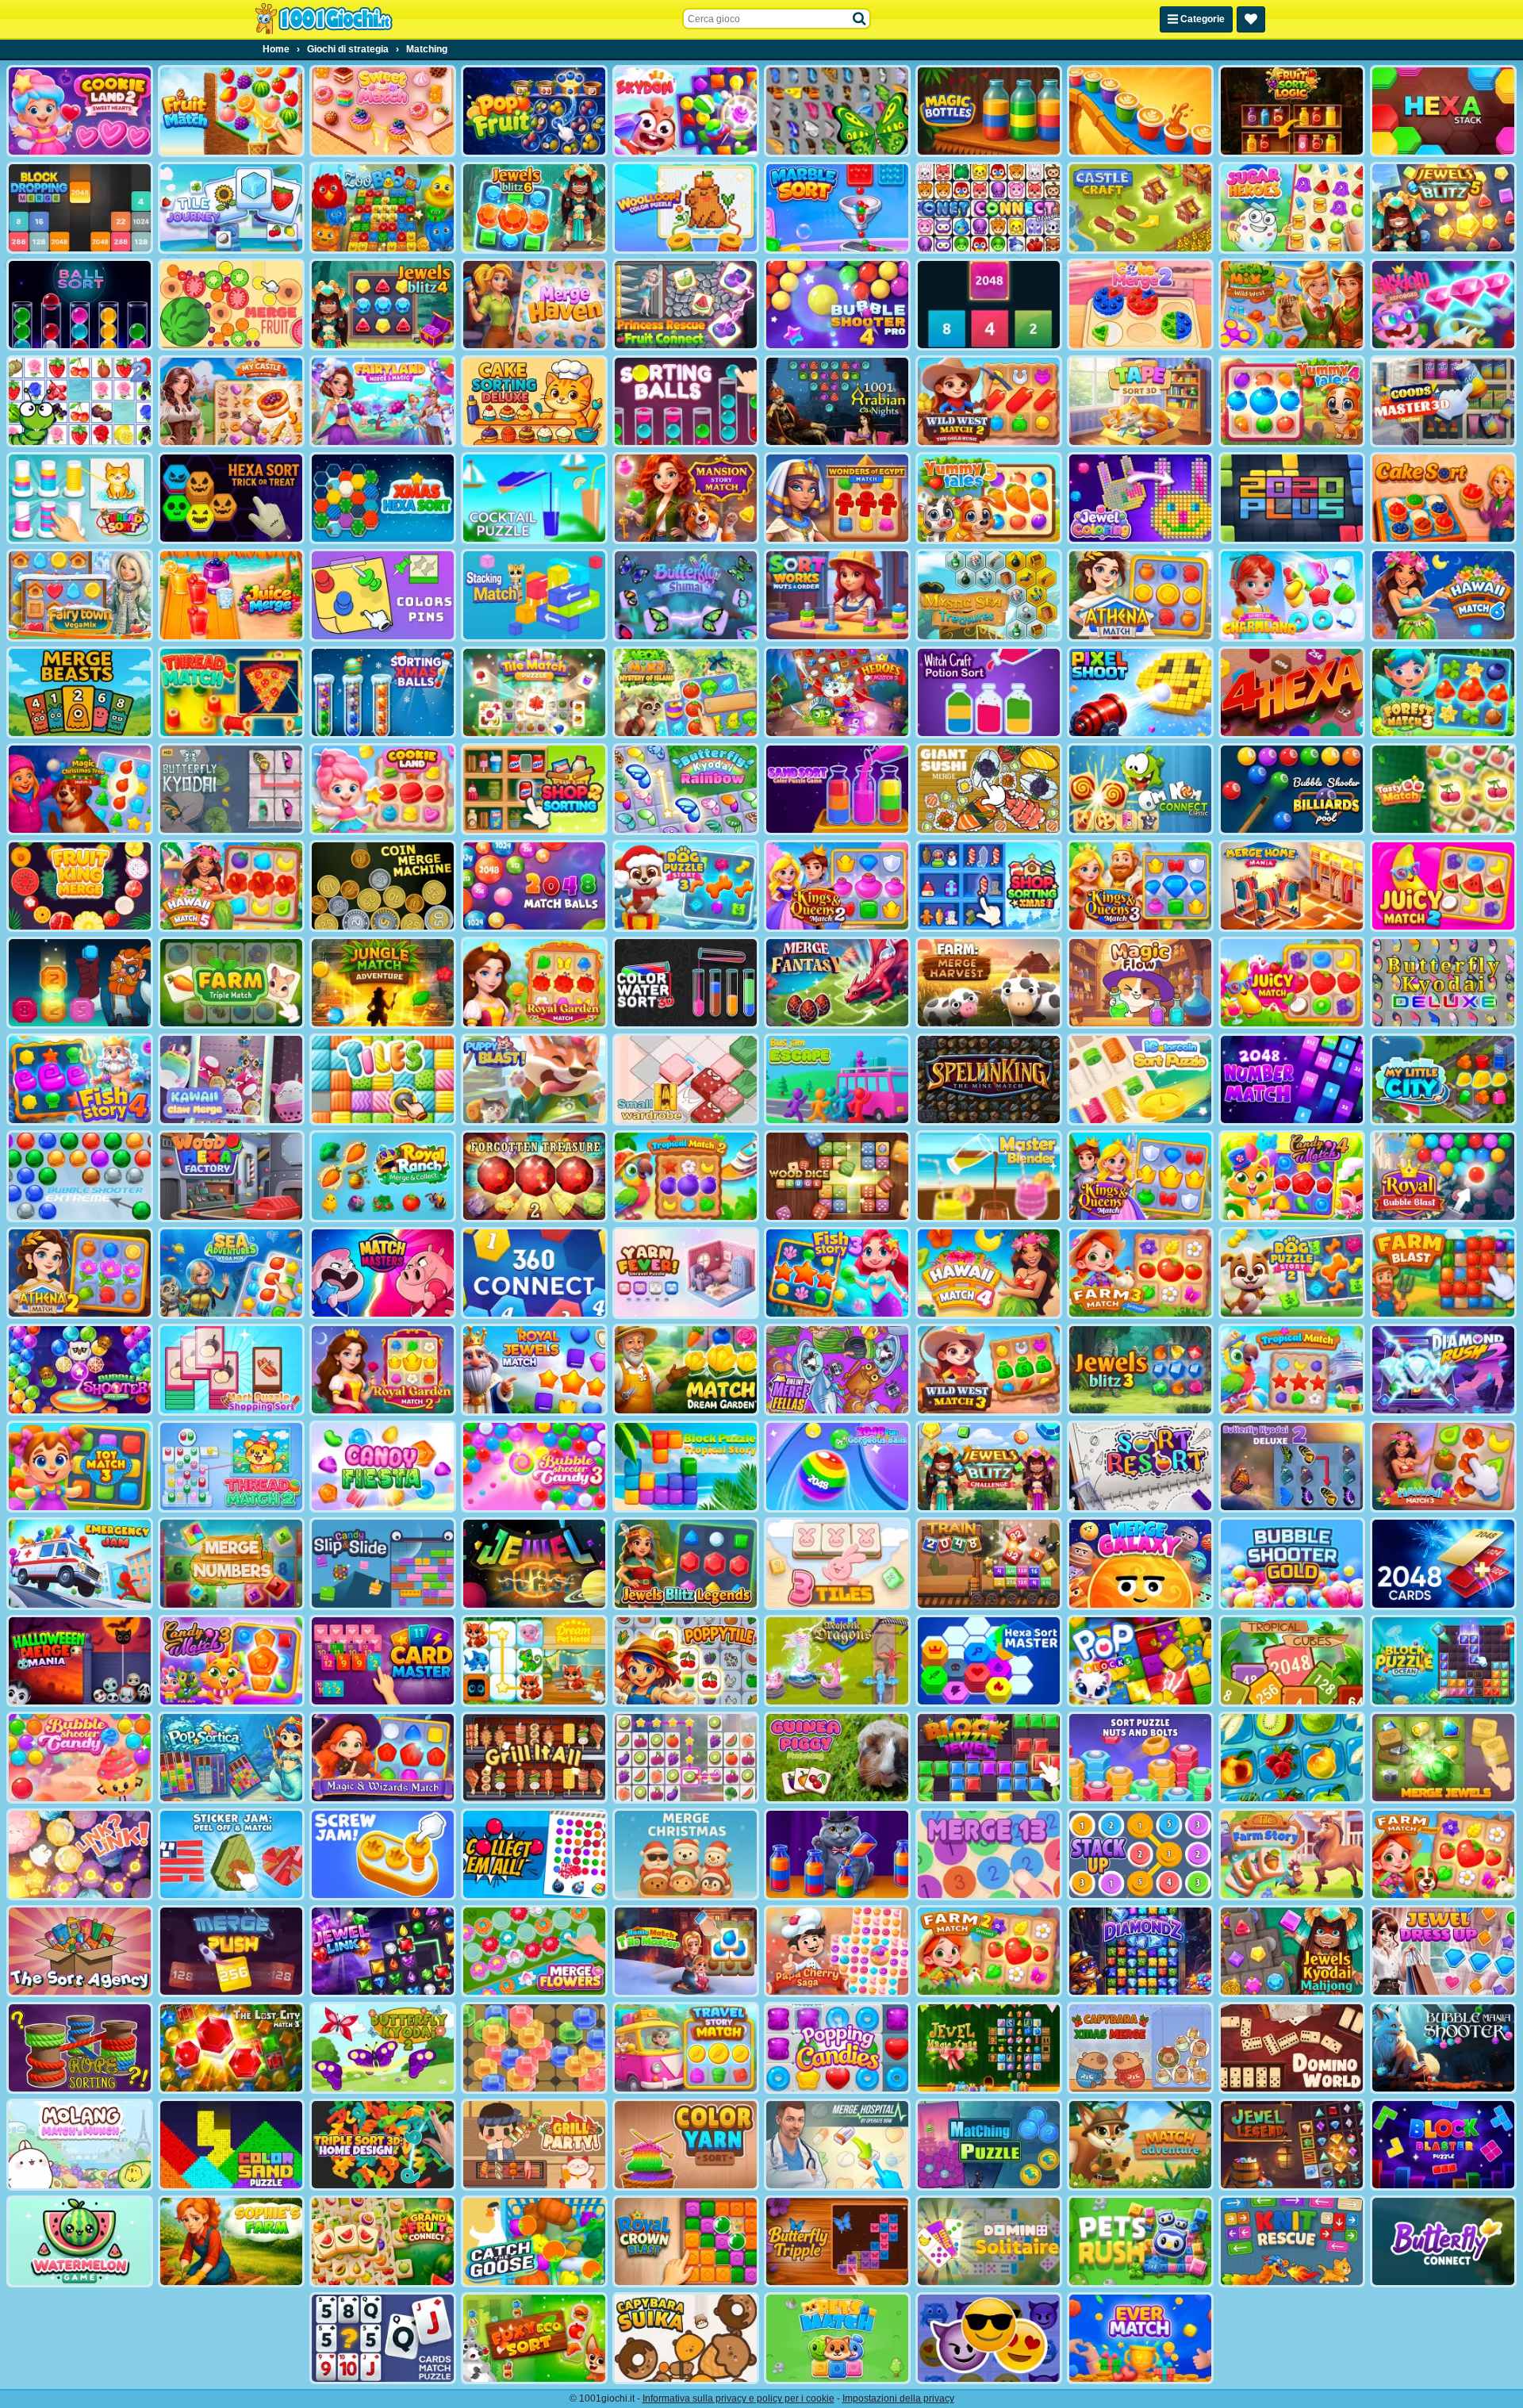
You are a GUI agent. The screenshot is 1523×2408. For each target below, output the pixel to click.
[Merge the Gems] (80, 983)
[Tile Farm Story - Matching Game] (1292, 1854)
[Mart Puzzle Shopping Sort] (231, 1370)
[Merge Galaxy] (1140, 1563)
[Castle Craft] (1140, 208)
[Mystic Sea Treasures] (989, 595)
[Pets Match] (837, 2338)
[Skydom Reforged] (1443, 305)
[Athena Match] (1140, 595)
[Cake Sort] (1443, 498)
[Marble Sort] (837, 208)
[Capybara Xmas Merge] (1140, 2048)
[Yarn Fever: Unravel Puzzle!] (686, 1273)
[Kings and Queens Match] (1140, 1176)
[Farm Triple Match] (231, 983)
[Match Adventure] (1140, 2145)
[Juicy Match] (1292, 983)
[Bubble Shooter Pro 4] (837, 305)
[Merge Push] (231, 1951)
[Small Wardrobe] (686, 1079)
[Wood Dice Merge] (837, 1176)
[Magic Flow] (1140, 983)
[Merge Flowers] (534, 1951)
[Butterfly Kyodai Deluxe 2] (1292, 1467)
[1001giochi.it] (324, 19)
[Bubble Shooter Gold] (1292, 1563)
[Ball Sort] (80, 305)
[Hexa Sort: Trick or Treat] (231, 498)
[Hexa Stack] (1443, 111)
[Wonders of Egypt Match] (837, 498)
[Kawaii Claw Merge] (231, 1079)
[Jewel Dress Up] (1443, 1951)
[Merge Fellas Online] (837, 1370)
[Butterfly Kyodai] (837, 111)
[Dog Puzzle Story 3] (686, 886)
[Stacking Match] (534, 595)
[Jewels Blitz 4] (383, 305)
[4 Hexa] (1292, 692)
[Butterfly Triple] (837, 2241)
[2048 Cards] (1443, 1563)
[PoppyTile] (686, 1661)
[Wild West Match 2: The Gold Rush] (989, 401)
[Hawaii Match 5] (231, 886)
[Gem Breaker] (534, 2048)
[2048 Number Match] (1292, 1079)
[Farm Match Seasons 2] (989, 1951)
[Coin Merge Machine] (383, 886)
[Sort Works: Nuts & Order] (837, 595)
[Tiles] (383, 1079)
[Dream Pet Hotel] (534, 1661)
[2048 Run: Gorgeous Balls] (837, 1467)
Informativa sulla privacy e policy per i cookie (738, 2398)
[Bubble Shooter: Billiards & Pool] (1292, 789)
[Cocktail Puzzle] (534, 498)
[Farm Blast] (1443, 1273)
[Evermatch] (1140, 2338)
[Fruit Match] (231, 111)
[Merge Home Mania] (1292, 886)
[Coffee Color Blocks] (1140, 111)
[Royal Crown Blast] (686, 2241)
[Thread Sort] (80, 498)
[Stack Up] (1140, 1854)
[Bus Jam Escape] (837, 1079)
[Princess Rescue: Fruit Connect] (686, 305)
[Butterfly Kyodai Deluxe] (1443, 983)
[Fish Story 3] (837, 1273)
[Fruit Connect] (80, 401)
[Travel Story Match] (686, 2048)
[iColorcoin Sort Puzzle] (1140, 1079)
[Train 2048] (989, 1563)
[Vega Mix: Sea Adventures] (231, 1273)
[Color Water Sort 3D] (686, 983)
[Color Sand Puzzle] (231, 2145)
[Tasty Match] (1443, 789)
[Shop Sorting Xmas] (989, 886)
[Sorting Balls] (686, 401)
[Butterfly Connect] (1443, 2241)
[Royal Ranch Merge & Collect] (383, 1176)
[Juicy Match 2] (1443, 886)
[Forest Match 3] (1443, 692)
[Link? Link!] (80, 1854)
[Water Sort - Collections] (837, 1854)
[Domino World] (1292, 2048)
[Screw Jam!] (383, 1854)
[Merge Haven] (534, 305)
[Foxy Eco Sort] (534, 2338)
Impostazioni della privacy (898, 2398)
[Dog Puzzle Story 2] (1292, 1273)
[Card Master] (383, 1661)
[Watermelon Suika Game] (80, 2241)
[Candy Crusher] (383, 1467)
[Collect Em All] (534, 1854)
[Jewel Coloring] (1140, 498)
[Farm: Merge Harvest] (989, 983)
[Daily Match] (686, 1758)
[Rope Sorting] (80, 2048)
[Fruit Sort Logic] (1292, 111)
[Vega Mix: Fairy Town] (80, 595)
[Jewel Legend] (1292, 2145)
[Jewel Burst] (534, 1563)
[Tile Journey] (231, 208)
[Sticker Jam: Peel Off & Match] (231, 1854)
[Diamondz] (1140, 1951)
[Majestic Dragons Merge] (837, 1661)
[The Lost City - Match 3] (231, 2048)
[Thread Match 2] (231, 1467)
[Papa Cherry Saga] (837, 1951)
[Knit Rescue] (1292, 2241)
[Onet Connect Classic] (989, 208)
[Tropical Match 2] (686, 1176)
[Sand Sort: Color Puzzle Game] (837, 789)
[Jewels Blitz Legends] (686, 1563)
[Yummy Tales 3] (989, 498)
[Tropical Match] (1292, 1370)
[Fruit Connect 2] (1292, 1758)
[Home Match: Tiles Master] (686, 1951)
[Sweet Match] (383, 111)
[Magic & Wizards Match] (383, 1758)
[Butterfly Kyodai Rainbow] (686, 789)
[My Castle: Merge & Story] (231, 401)
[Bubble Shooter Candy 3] (534, 1467)
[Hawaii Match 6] (1443, 595)
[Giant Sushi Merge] (989, 789)
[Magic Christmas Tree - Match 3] (80, 789)
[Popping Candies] (837, 2048)
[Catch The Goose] (534, 2241)
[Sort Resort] (1140, 1467)
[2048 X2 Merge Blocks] (989, 305)
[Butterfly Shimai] (686, 595)
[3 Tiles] (837, 1563)
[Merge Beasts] (80, 692)
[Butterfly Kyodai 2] (383, 2048)
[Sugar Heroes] (1292, 208)
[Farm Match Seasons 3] (1140, 1273)
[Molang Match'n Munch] (80, 2145)
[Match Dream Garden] (686, 1370)
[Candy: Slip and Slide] (383, 1563)
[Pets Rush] (1140, 2241)
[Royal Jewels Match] (534, 1370)
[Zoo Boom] (383, 208)
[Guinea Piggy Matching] (837, 1758)
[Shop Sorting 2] (534, 789)
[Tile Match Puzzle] (534, 692)
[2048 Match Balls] (534, 886)
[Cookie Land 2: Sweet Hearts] (80, 111)
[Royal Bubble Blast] (1443, 1176)
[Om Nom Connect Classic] (1140, 789)
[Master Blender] (989, 1176)
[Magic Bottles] (989, 111)
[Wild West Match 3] (989, 1370)
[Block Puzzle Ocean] (1443, 1661)
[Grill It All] (534, 1758)
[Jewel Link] (383, 1951)
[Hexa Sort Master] (989, 1661)
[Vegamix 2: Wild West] (1292, 305)
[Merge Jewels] (1443, 1758)
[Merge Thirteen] (989, 1854)
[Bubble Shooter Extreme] (80, 1176)
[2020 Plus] (1292, 498)
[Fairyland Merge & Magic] (383, 401)
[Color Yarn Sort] (686, 2145)
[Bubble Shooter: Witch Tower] (80, 1370)
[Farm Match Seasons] (1443, 1854)
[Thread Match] (231, 692)
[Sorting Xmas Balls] (383, 692)
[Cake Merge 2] (1140, 305)
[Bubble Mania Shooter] (1443, 2048)
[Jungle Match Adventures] (383, 983)
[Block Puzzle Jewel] (989, 1758)
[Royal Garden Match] (534, 983)
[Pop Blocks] (1140, 1661)
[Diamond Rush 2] (1443, 1370)
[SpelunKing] (989, 1079)
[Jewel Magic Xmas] (989, 2048)
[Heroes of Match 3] (837, 692)
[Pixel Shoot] (1140, 692)
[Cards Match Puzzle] (383, 2338)
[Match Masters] (383, 1273)
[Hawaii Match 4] (989, 1273)
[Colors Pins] (383, 595)
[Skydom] (686, 111)
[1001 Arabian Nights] (837, 401)
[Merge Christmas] (686, 1854)
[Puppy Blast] (534, 1079)
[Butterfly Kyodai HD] (231, 789)
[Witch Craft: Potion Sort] (989, 692)
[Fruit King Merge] (80, 886)
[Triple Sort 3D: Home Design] (383, 2145)
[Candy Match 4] (1292, 1176)
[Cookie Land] (383, 789)
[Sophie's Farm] (231, 2241)
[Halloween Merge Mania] (80, 1661)
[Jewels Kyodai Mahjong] (1292, 1951)
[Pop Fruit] (534, 111)
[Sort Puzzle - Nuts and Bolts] (1140, 1758)
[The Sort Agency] (80, 1951)
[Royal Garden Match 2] (383, 1370)
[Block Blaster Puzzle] (1443, 2145)
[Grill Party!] (534, 2145)
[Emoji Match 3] (989, 2338)
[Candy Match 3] (231, 1661)
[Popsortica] (231, 1758)
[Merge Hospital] (837, 2145)
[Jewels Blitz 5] (1443, 208)
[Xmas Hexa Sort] (383, 498)
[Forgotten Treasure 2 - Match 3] (534, 1176)
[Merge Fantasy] (837, 983)
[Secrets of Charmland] (1292, 595)
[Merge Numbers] (231, 1563)
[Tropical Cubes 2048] (1292, 1661)
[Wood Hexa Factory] (231, 1176)
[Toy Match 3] (80, 1467)
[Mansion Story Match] (686, 498)
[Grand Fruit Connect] (383, 2241)
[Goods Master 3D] (1443, 401)
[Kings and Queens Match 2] (837, 886)
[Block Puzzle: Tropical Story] (686, 1467)
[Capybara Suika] (686, 2338)
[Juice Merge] (231, 595)
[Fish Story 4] (80, 1079)
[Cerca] (860, 19)
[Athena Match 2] (80, 1273)
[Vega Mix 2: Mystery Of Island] (686, 692)
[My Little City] (1443, 1079)
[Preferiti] (1251, 19)
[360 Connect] (534, 1273)
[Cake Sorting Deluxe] (534, 401)
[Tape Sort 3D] (1140, 401)
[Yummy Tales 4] (1292, 401)
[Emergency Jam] (80, 1563)
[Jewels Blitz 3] (1140, 1370)
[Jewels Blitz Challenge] (989, 1467)
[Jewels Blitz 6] (534, 208)
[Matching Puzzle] (989, 2145)
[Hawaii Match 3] (1443, 1467)
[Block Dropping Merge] (80, 208)
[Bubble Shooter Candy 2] (80, 1758)
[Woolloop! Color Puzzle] (686, 208)
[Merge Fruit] (231, 305)
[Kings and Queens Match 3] (1140, 886)
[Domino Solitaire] (989, 2241)
